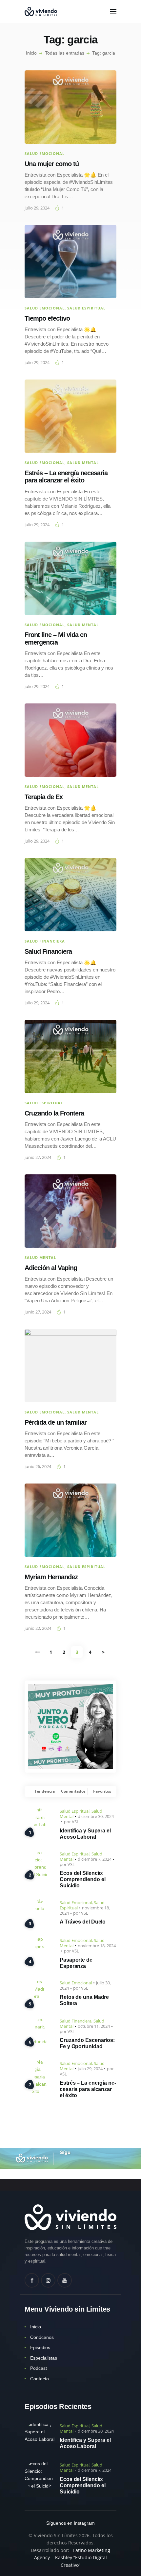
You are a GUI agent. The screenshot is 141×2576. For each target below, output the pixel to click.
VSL (75, 1822)
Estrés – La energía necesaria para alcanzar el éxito (66, 477)
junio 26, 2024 (38, 1466)
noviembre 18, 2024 (97, 1946)
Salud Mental (83, 463)
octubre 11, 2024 (94, 2026)
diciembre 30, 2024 (96, 1816)
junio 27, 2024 (38, 1157)
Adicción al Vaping (51, 1268)
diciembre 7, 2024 (95, 1859)
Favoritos (102, 1791)
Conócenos (42, 2337)
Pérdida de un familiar (56, 1422)
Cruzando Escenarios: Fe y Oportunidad (87, 2043)
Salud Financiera (45, 941)
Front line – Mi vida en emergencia (56, 638)
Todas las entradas (65, 53)
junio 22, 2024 (38, 1628)
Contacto (40, 2379)
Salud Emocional (45, 153)
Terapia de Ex (44, 797)
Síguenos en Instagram (70, 2523)
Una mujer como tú (52, 164)
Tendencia (45, 1791)
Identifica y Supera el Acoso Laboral (85, 1834)
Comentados (73, 1791)
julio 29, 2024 (37, 208)
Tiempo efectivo (47, 318)
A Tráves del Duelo (83, 1922)
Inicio (31, 53)
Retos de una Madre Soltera (84, 2000)
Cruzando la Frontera (54, 1113)
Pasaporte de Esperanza (76, 1963)
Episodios (40, 2347)
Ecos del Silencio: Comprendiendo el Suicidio (82, 1879)
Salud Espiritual (86, 308)
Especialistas (44, 2358)
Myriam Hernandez (51, 1577)
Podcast (39, 2368)
